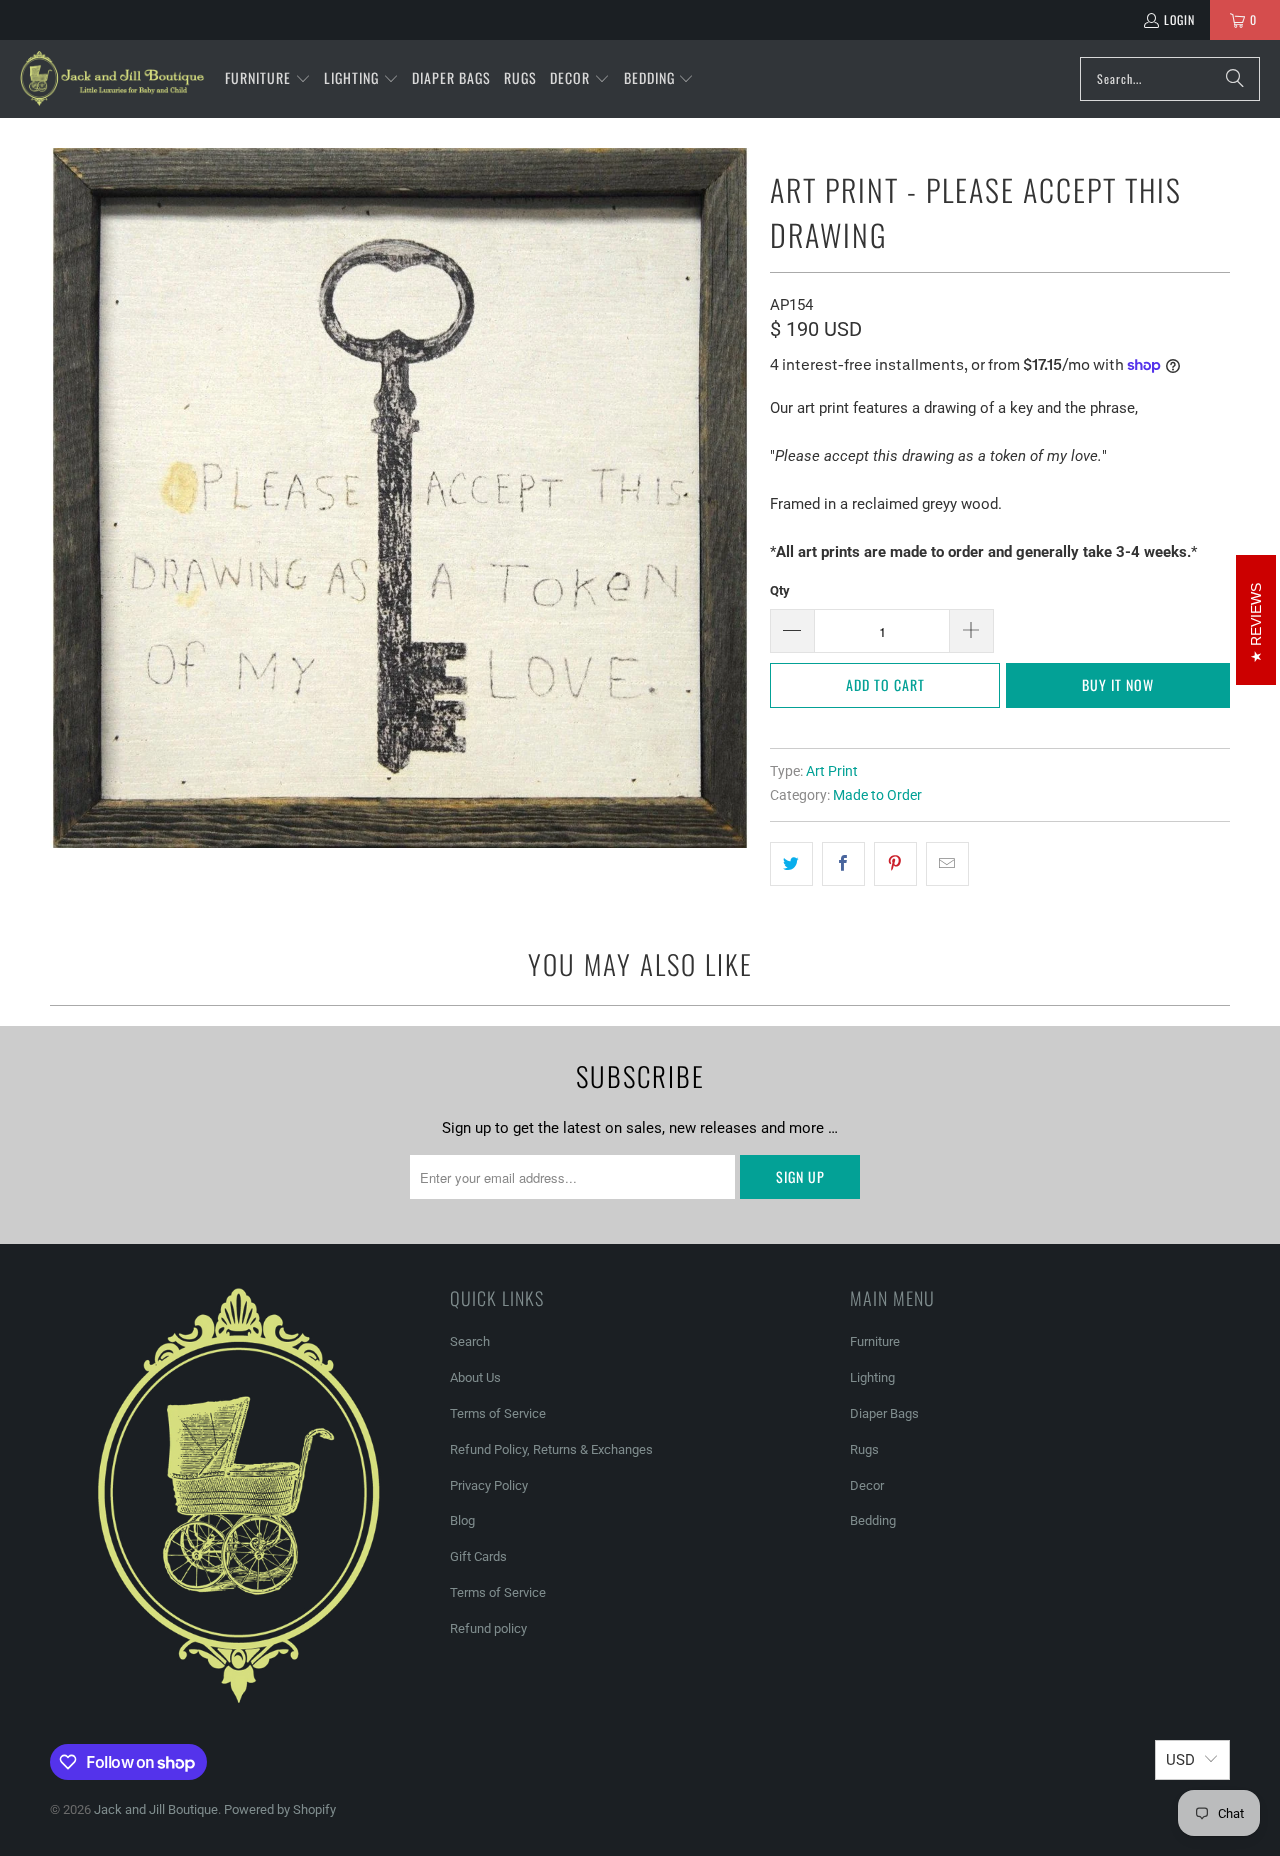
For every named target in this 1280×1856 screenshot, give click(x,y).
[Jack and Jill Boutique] (112, 79)
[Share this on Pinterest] (895, 864)
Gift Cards (478, 1556)
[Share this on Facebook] (843, 864)
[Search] (1235, 79)
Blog (462, 1520)
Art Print (832, 771)
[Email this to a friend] (947, 864)
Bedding (873, 1520)
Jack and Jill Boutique (156, 1809)
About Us (475, 1377)
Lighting (872, 1377)
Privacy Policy (489, 1485)
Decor (867, 1485)
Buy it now (1118, 684)
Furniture (875, 1341)
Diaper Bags (884, 1413)
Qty (780, 590)
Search (470, 1341)
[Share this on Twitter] (791, 864)
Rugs (864, 1449)
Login (1179, 19)
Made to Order (877, 795)
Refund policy (488, 1628)
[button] (268, 79)
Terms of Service (498, 1413)
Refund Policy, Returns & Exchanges (551, 1449)
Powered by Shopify (280, 1809)
